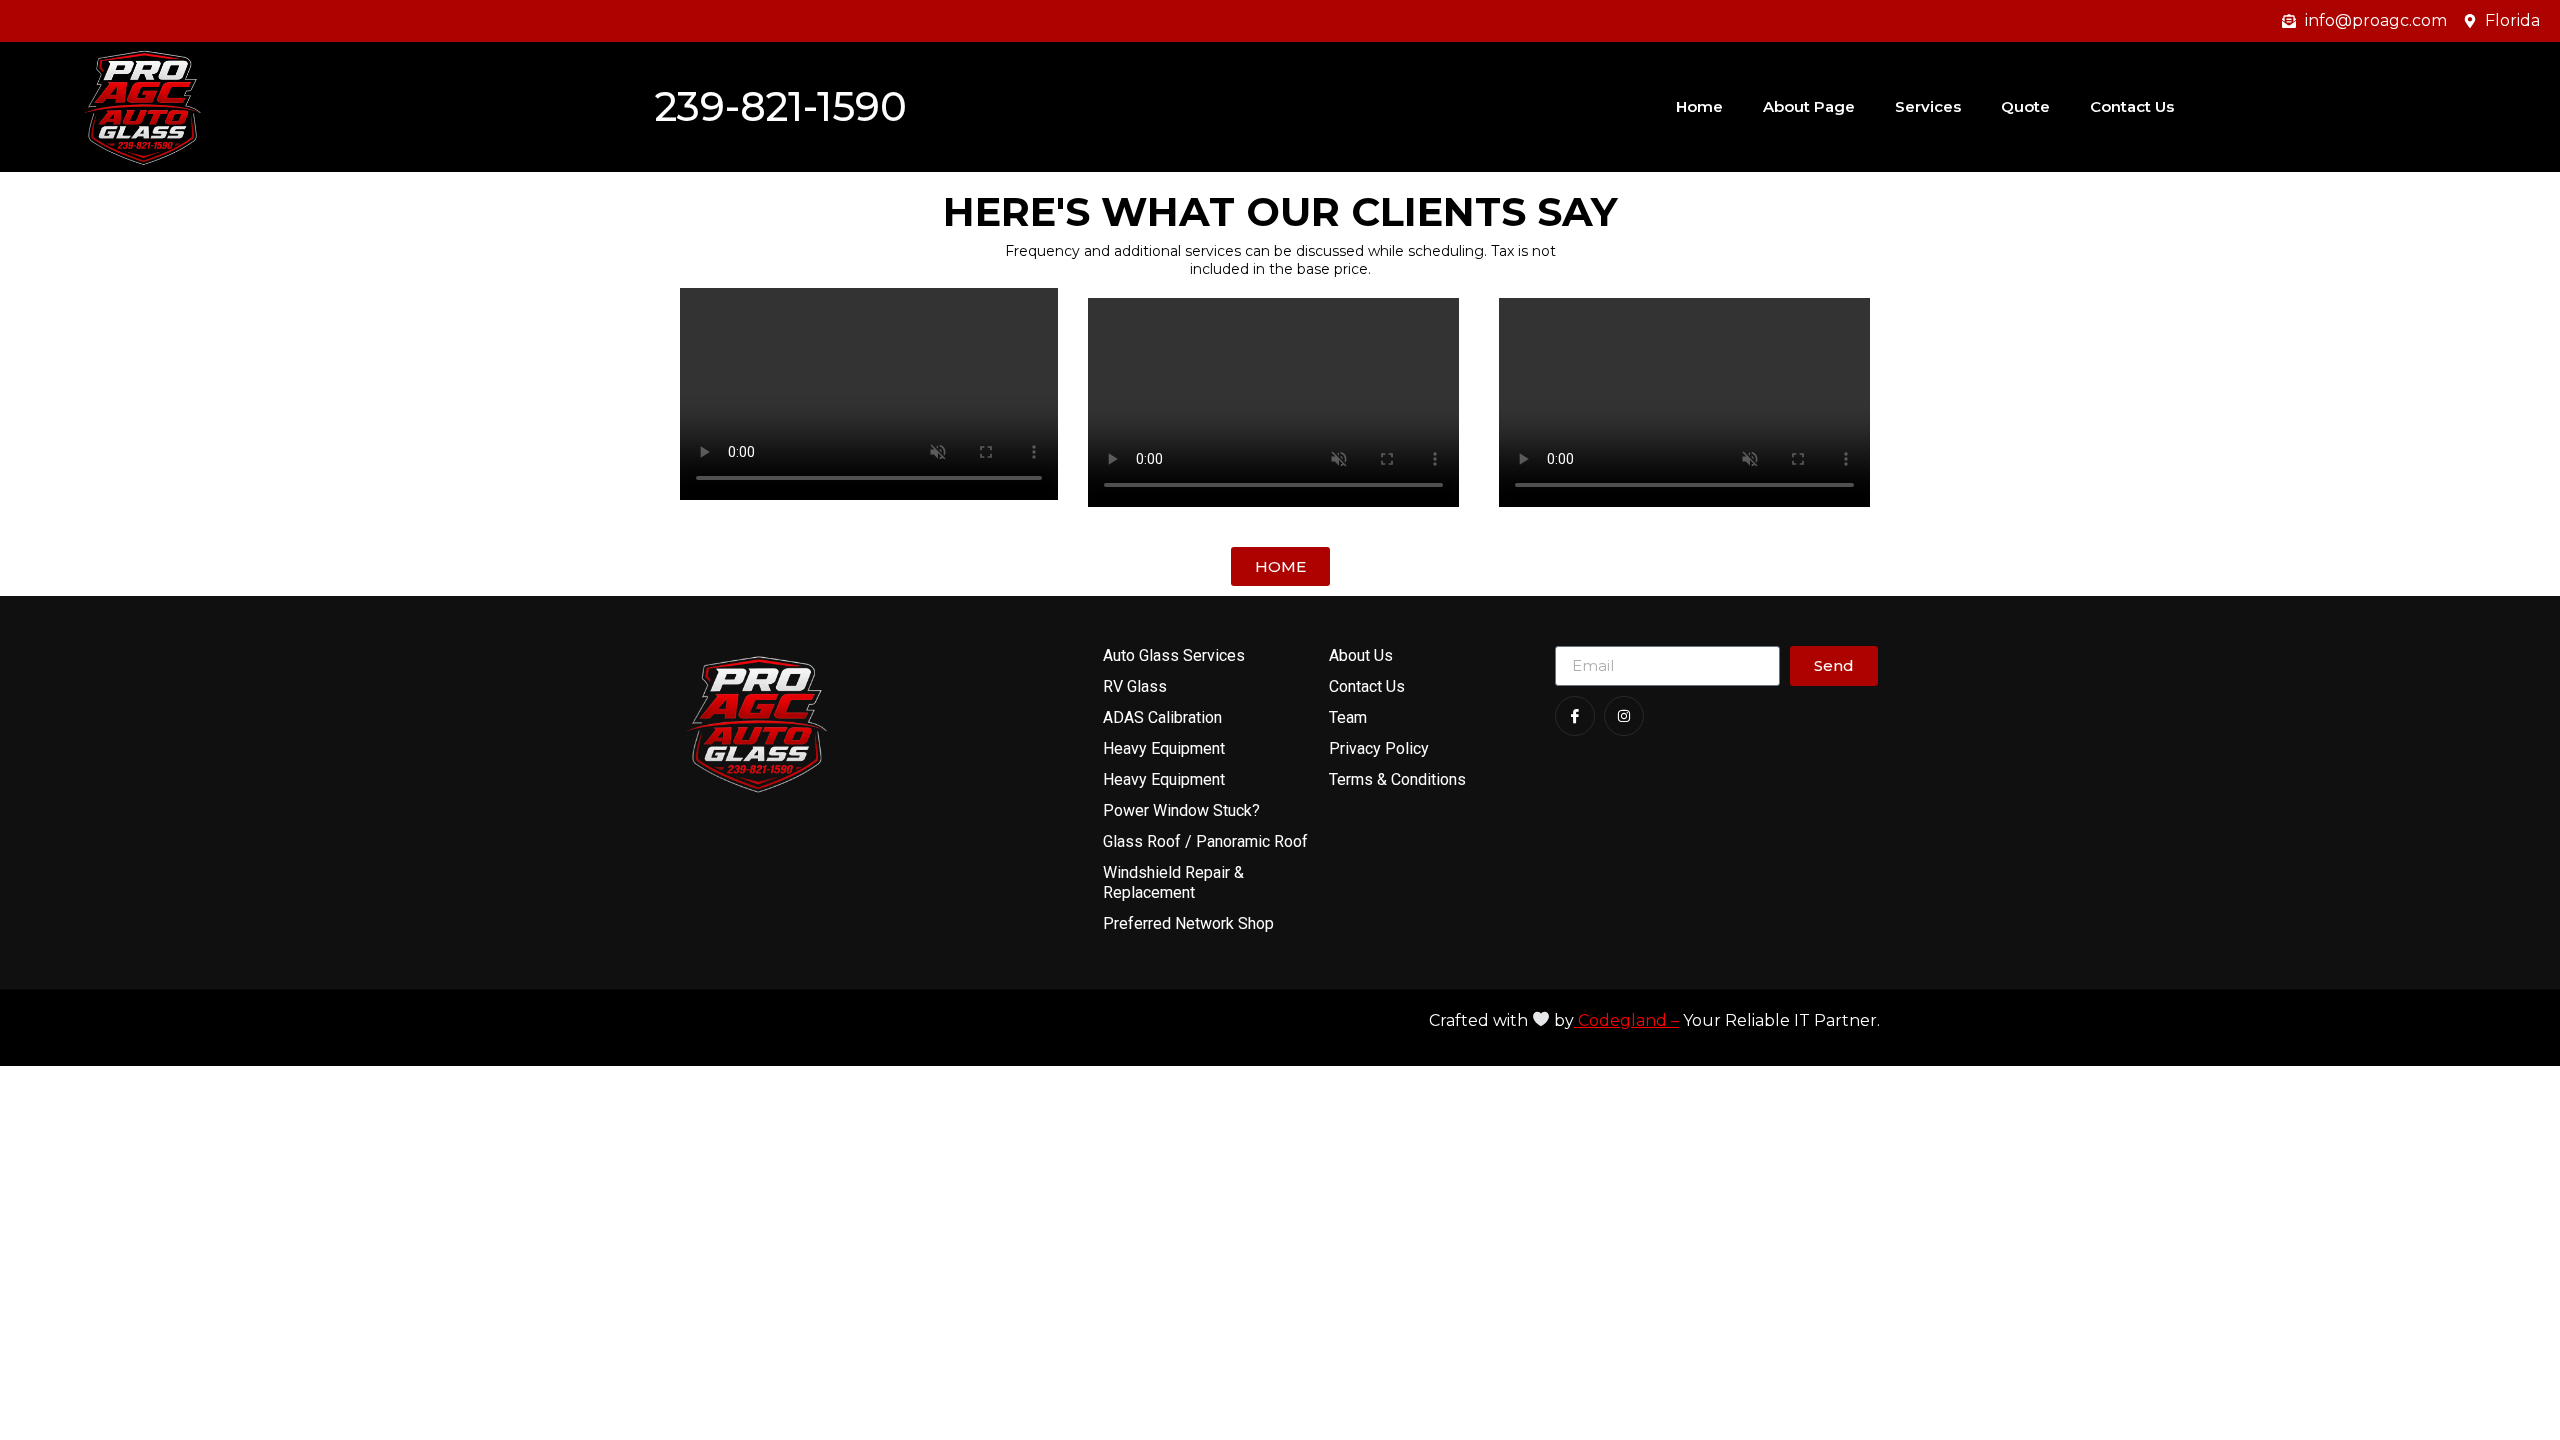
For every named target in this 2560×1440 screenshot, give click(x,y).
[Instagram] (1624, 716)
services (1928, 106)
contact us (2132, 106)
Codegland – (1626, 1020)
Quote (2025, 106)
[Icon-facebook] (1575, 716)
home (1699, 106)
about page (1809, 106)
